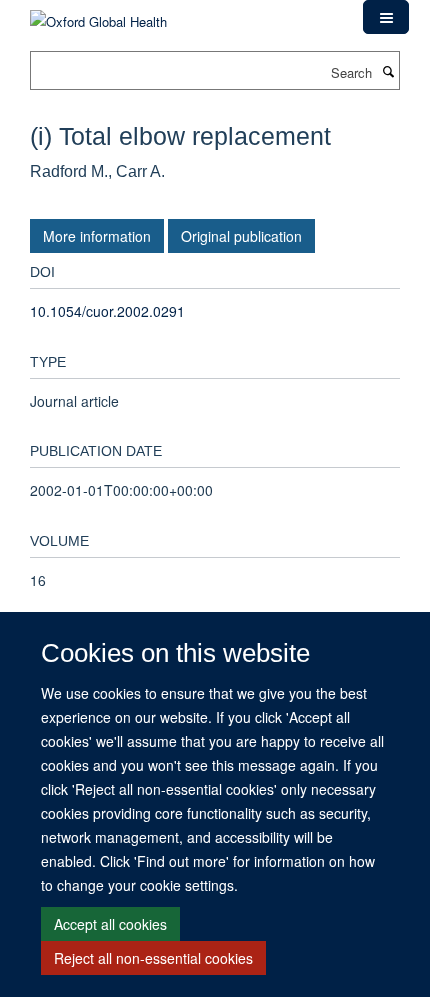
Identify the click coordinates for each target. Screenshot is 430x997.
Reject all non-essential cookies (153, 958)
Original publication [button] (241, 236)
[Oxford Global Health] (98, 14)
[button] (386, 17)
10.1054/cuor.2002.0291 (107, 311)
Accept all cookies (110, 924)
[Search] (388, 71)
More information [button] (97, 236)
